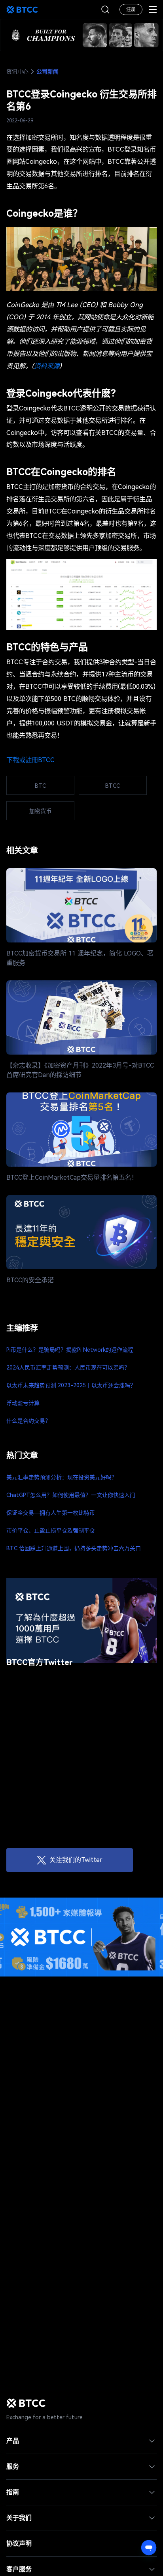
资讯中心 (17, 71)
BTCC (22, 9)
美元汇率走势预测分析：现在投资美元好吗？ (62, 1477)
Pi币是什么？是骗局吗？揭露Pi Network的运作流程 (70, 1350)
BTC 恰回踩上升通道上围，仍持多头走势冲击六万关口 (74, 1548)
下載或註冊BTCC (30, 760)
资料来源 (47, 366)
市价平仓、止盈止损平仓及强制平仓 (51, 1531)
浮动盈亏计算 (23, 1403)
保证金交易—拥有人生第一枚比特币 (51, 1513)
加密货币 (40, 811)
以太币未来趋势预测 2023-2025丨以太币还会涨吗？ (71, 1385)
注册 (131, 9)
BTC (40, 786)
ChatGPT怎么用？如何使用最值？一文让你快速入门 (71, 1495)
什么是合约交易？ (28, 1421)
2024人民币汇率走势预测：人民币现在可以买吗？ (68, 1368)
